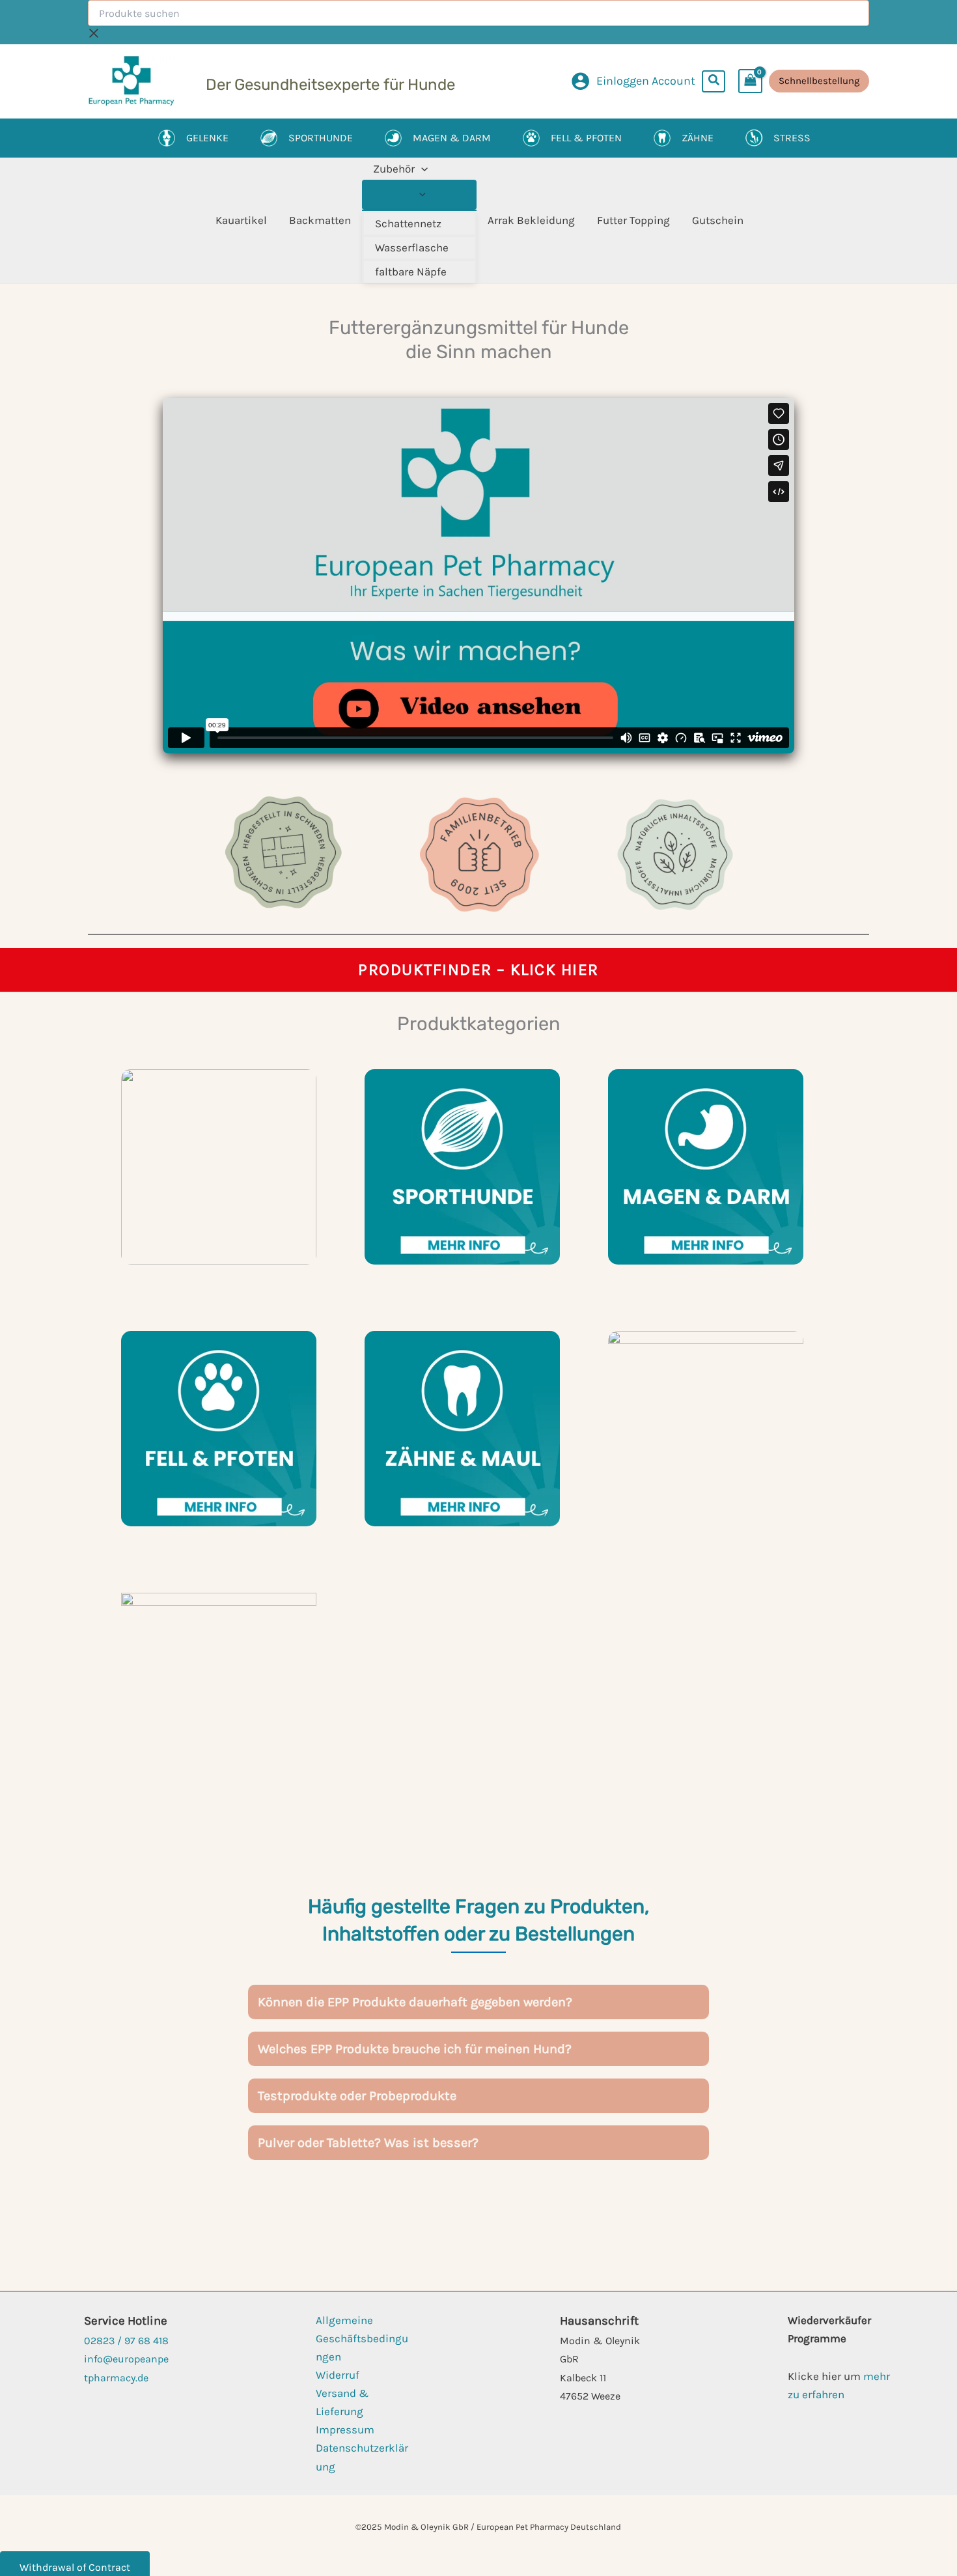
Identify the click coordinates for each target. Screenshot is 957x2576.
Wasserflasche (412, 247)
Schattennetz (408, 223)
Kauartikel (241, 220)
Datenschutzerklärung (362, 2457)
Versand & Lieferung (342, 2402)
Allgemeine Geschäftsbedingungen (362, 2338)
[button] (714, 81)
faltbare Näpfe (411, 272)
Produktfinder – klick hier (478, 969)
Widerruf (338, 2375)
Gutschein (718, 220)
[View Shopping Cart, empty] (750, 81)
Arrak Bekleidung (531, 220)
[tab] (478, 2002)
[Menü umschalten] (419, 195)
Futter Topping (633, 220)
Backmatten (320, 220)
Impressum (345, 2429)
